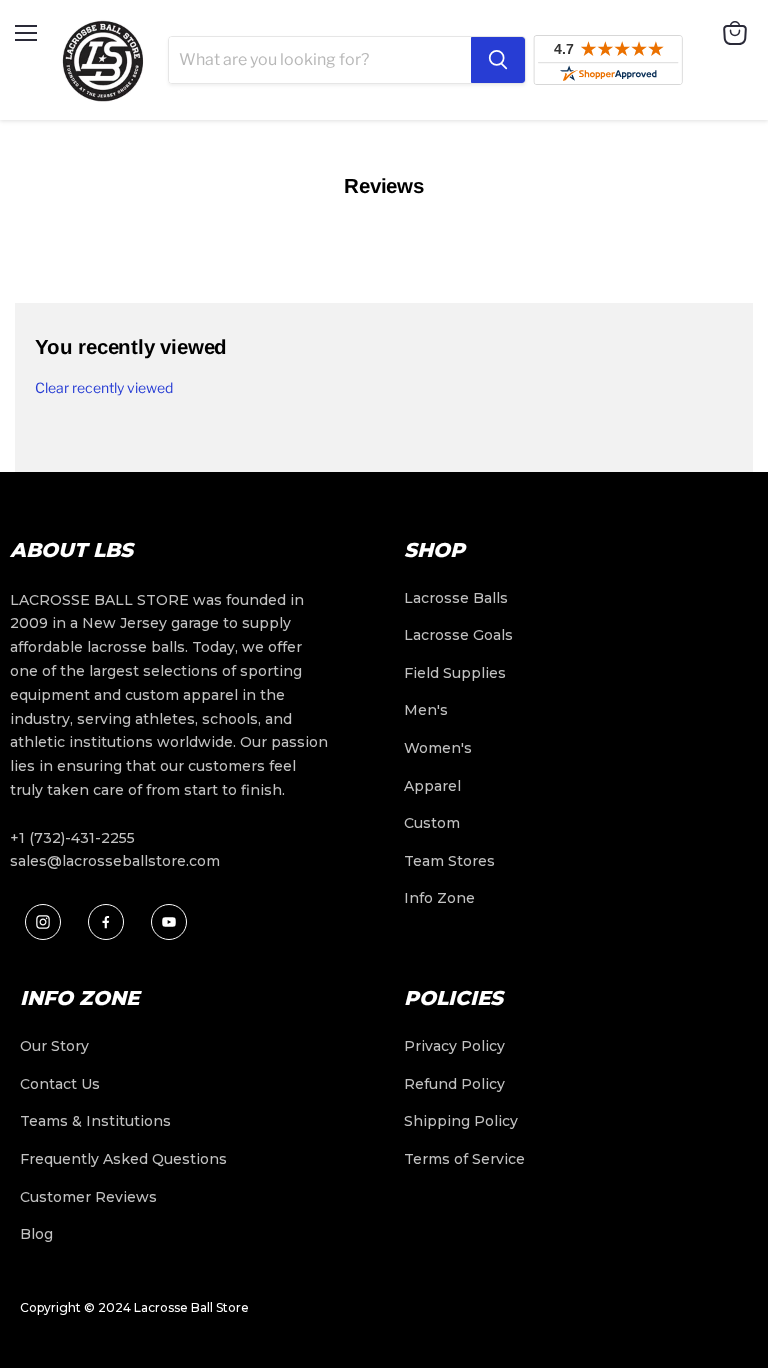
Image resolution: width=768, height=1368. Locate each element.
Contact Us (60, 1084)
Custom (432, 823)
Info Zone (439, 898)
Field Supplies (455, 673)
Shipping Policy (461, 1121)
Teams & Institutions (95, 1121)
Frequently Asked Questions (123, 1159)
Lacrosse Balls (456, 598)
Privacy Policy (454, 1046)
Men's (426, 710)
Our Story (54, 1046)
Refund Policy (454, 1084)
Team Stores (449, 861)
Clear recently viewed (104, 388)
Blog (36, 1234)
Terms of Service (464, 1159)
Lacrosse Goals (458, 635)
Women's (438, 748)
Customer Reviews (88, 1197)
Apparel (432, 786)
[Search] (498, 60)
